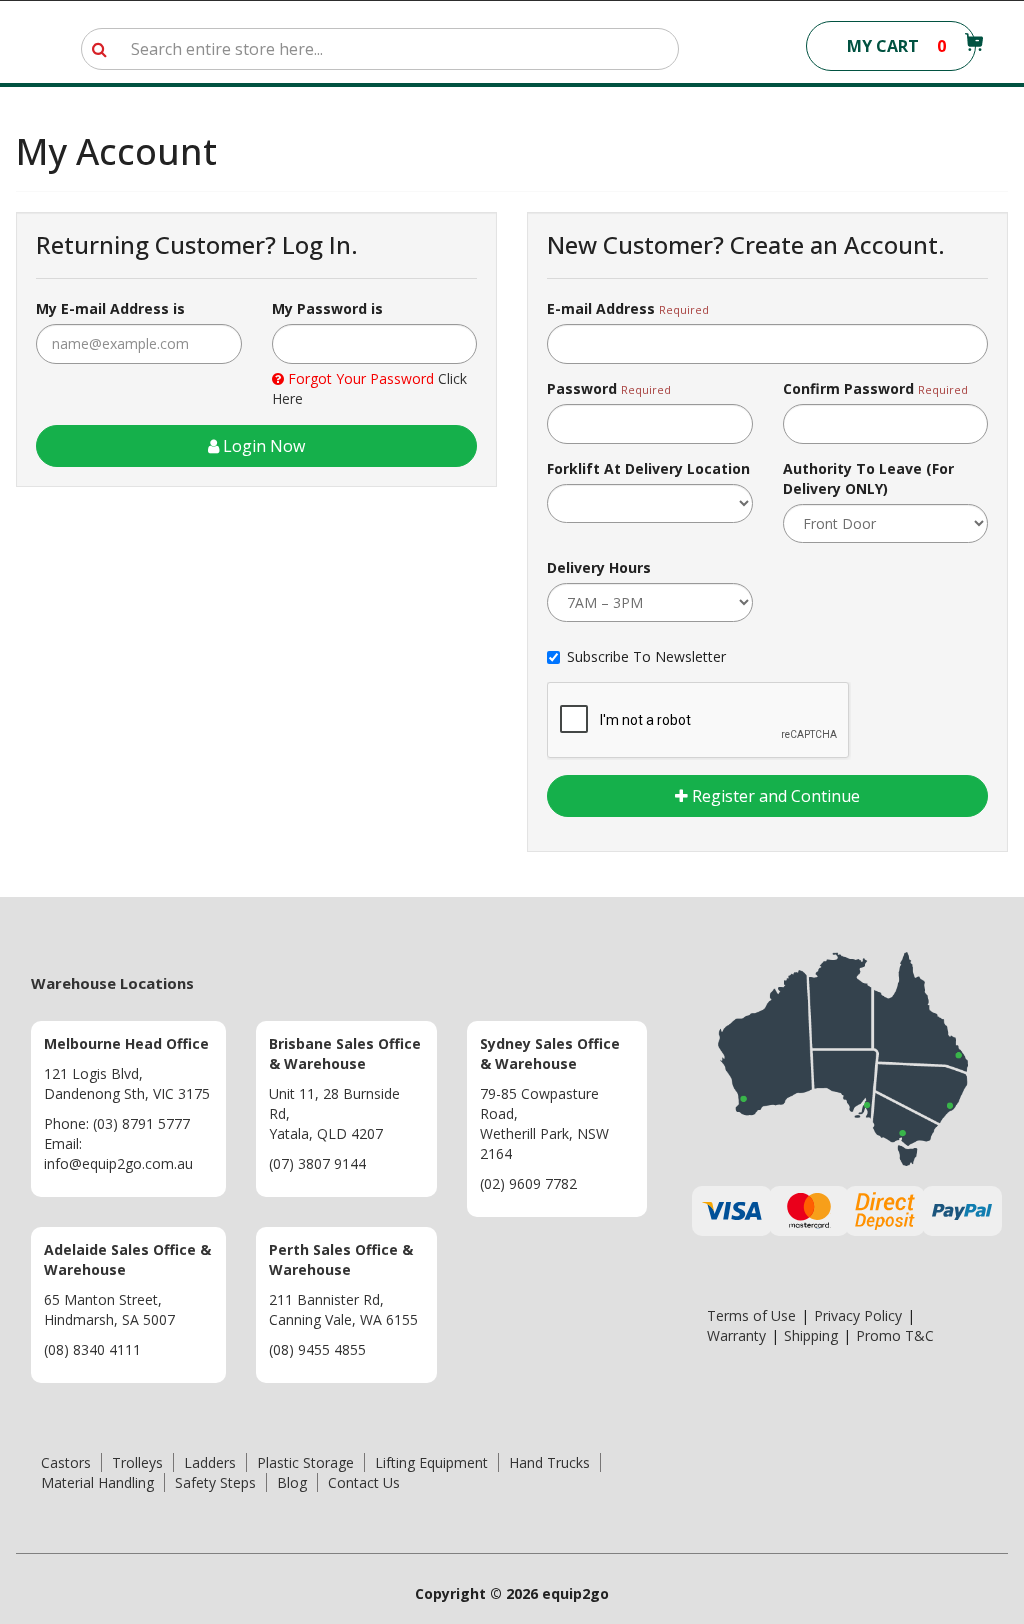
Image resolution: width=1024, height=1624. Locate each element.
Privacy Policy (858, 1315)
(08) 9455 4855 (317, 1349)
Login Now (262, 446)
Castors (66, 1462)
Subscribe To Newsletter (646, 656)
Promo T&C (895, 1335)
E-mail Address (601, 308)
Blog (292, 1482)
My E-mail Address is (110, 308)
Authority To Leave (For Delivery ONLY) (868, 478)
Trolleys (137, 1462)
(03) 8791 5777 (141, 1123)
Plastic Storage (305, 1462)
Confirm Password (848, 388)
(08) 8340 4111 (92, 1349)
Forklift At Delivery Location (648, 468)
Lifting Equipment (431, 1462)
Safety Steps (215, 1482)
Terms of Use (751, 1315)
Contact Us (364, 1482)
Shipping (811, 1335)
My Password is (327, 308)
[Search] (99, 49)
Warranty (736, 1335)
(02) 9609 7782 (528, 1183)
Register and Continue (774, 796)
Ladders (210, 1462)
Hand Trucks (549, 1462)
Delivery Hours (599, 567)
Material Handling (97, 1482)
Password (582, 388)
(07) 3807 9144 (317, 1163)
